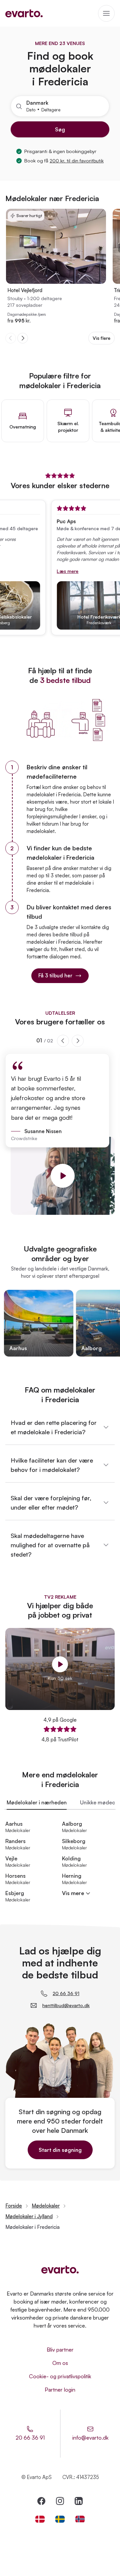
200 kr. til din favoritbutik (77, 161)
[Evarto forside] (60, 2270)
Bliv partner (60, 2350)
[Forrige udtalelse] (63, 1041)
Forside (14, 2206)
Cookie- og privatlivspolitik (60, 2376)
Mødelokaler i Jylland (29, 2216)
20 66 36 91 (66, 1993)
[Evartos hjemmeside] (24, 13)
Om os (60, 2363)
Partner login (60, 2390)
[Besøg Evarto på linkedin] (79, 2501)
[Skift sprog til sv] (60, 2519)
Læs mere (59, 571)
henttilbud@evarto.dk (66, 2005)
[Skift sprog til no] (80, 2519)
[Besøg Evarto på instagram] (60, 2501)
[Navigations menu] (106, 13)
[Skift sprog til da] (40, 2519)
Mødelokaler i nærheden (37, 1802)
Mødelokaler (46, 2206)
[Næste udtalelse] (78, 1041)
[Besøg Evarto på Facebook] (41, 2501)
